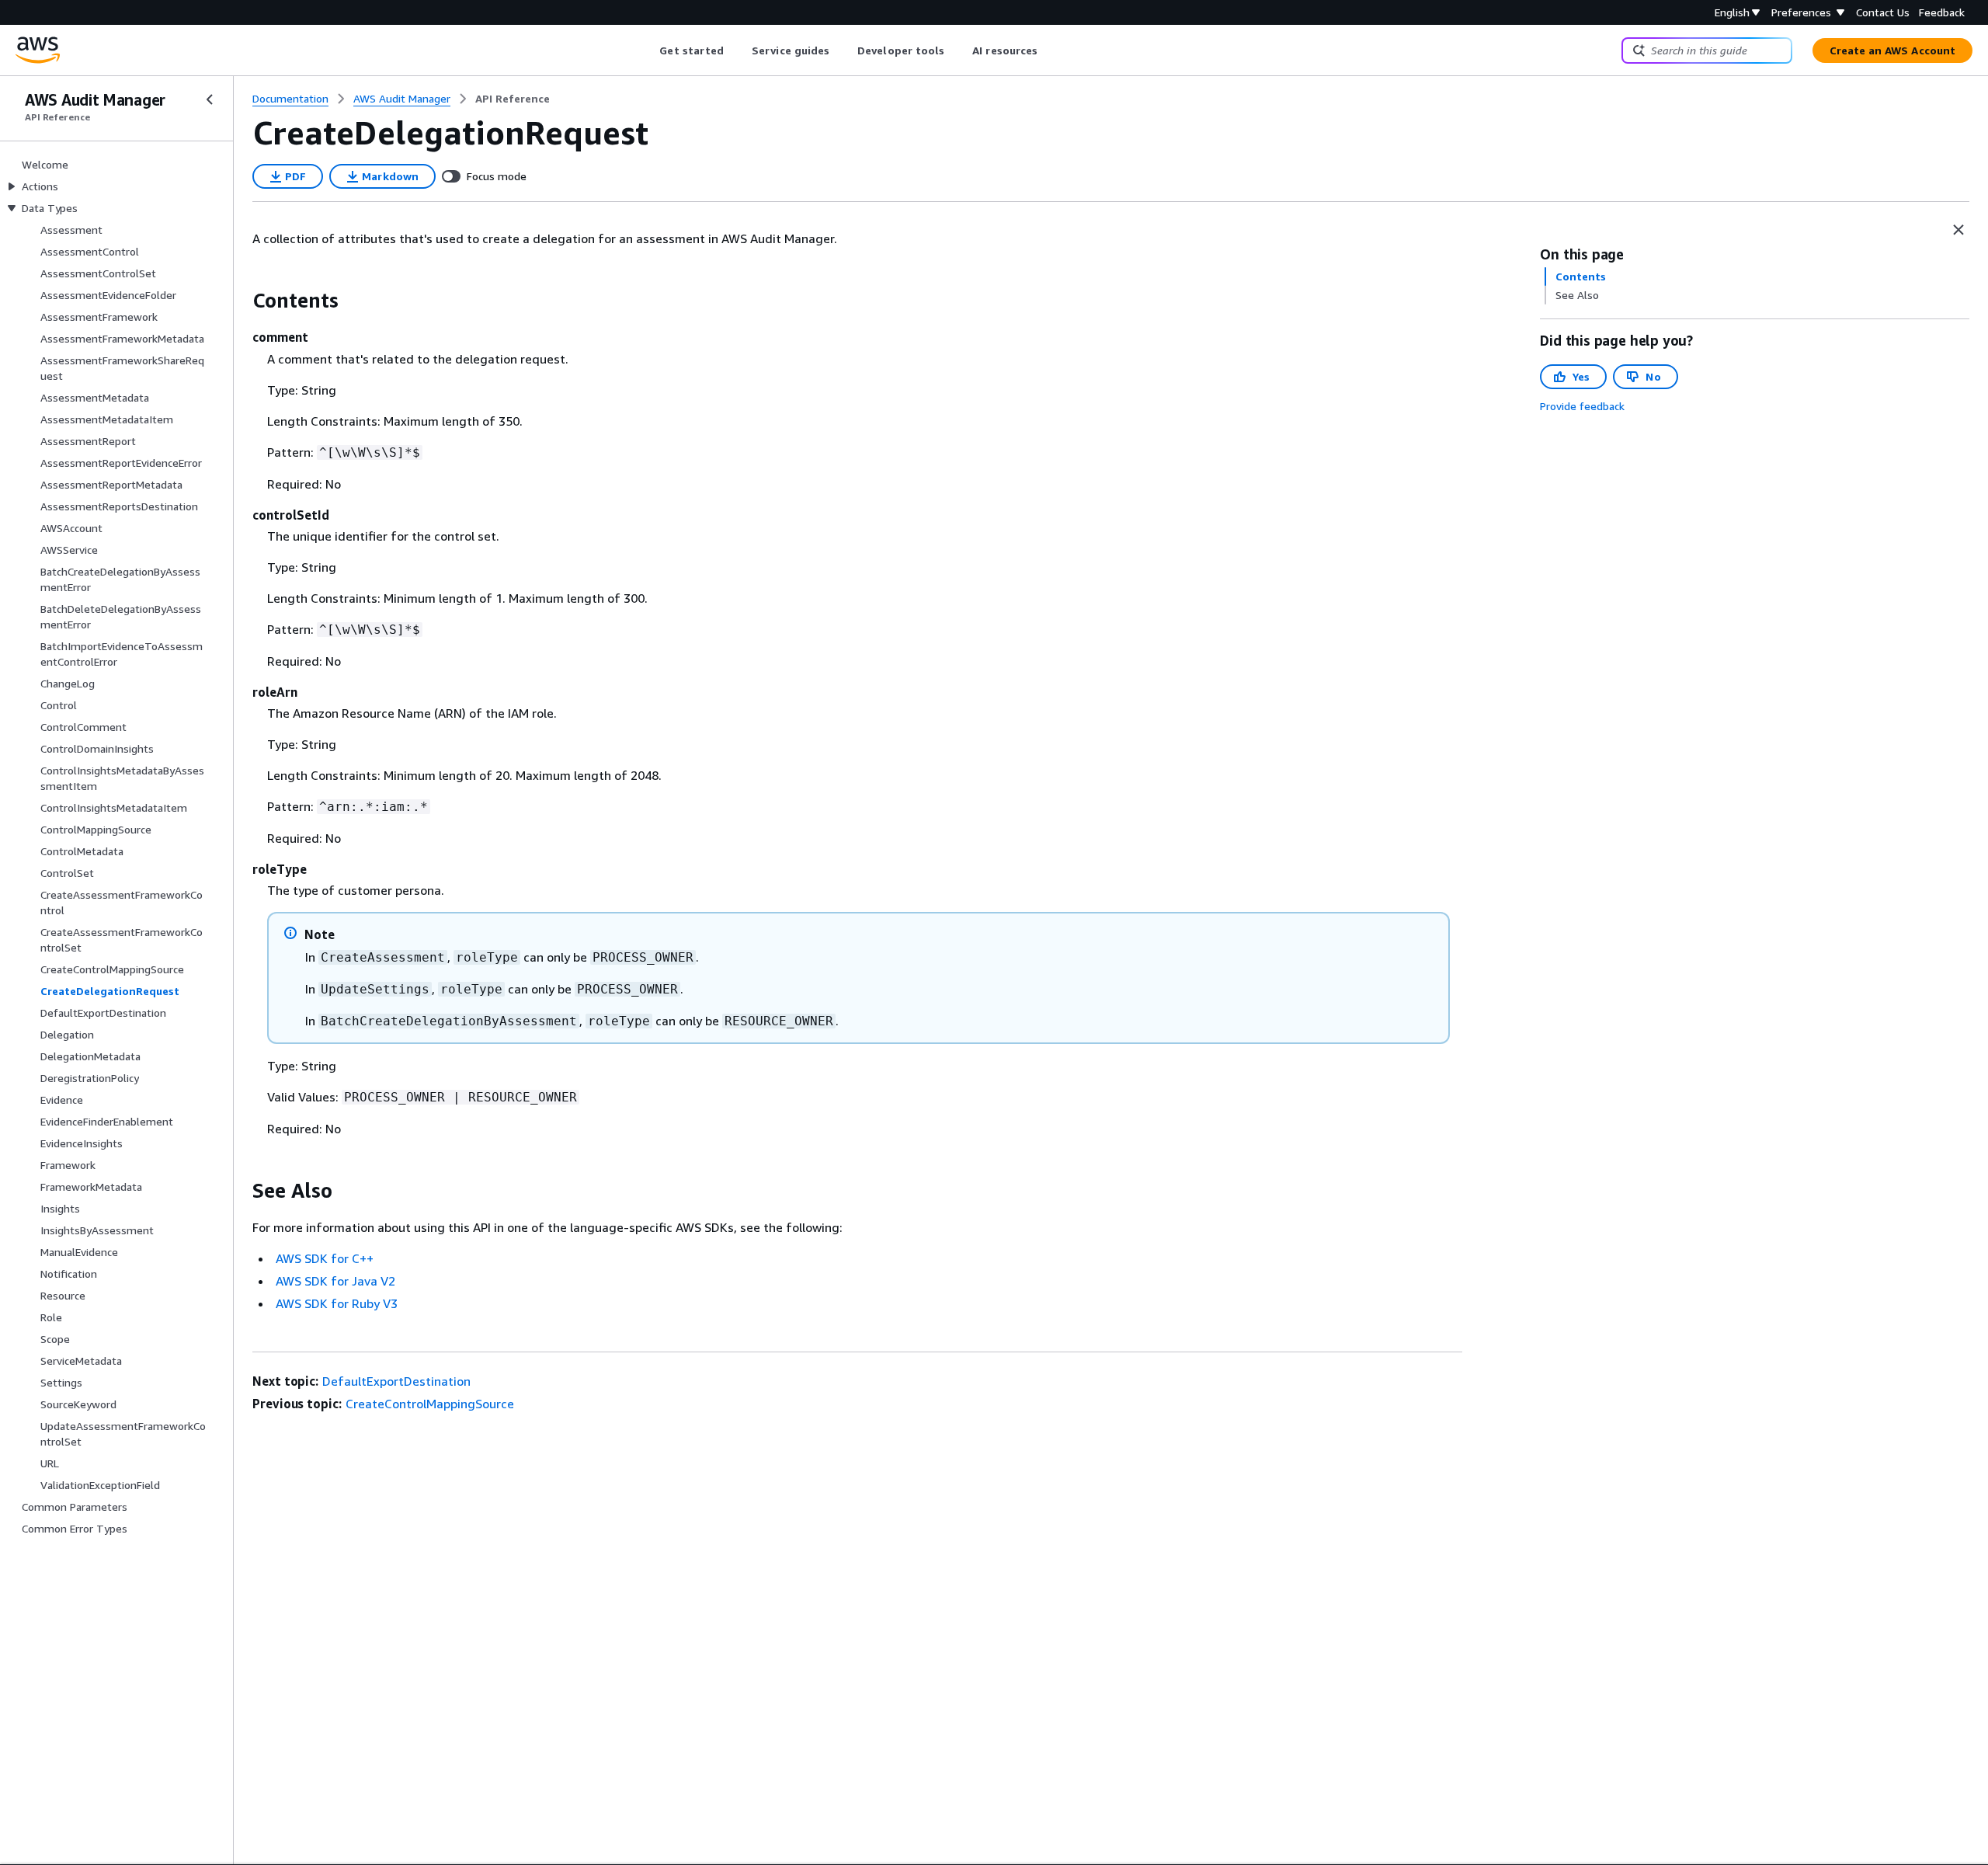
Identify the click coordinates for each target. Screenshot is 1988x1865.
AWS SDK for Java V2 (335, 1281)
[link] (513, 99)
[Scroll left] (648, 50)
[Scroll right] (1050, 50)
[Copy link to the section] (240, 301)
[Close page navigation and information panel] (1958, 230)
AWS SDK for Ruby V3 (337, 1303)
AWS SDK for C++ (325, 1258)
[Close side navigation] (210, 99)
